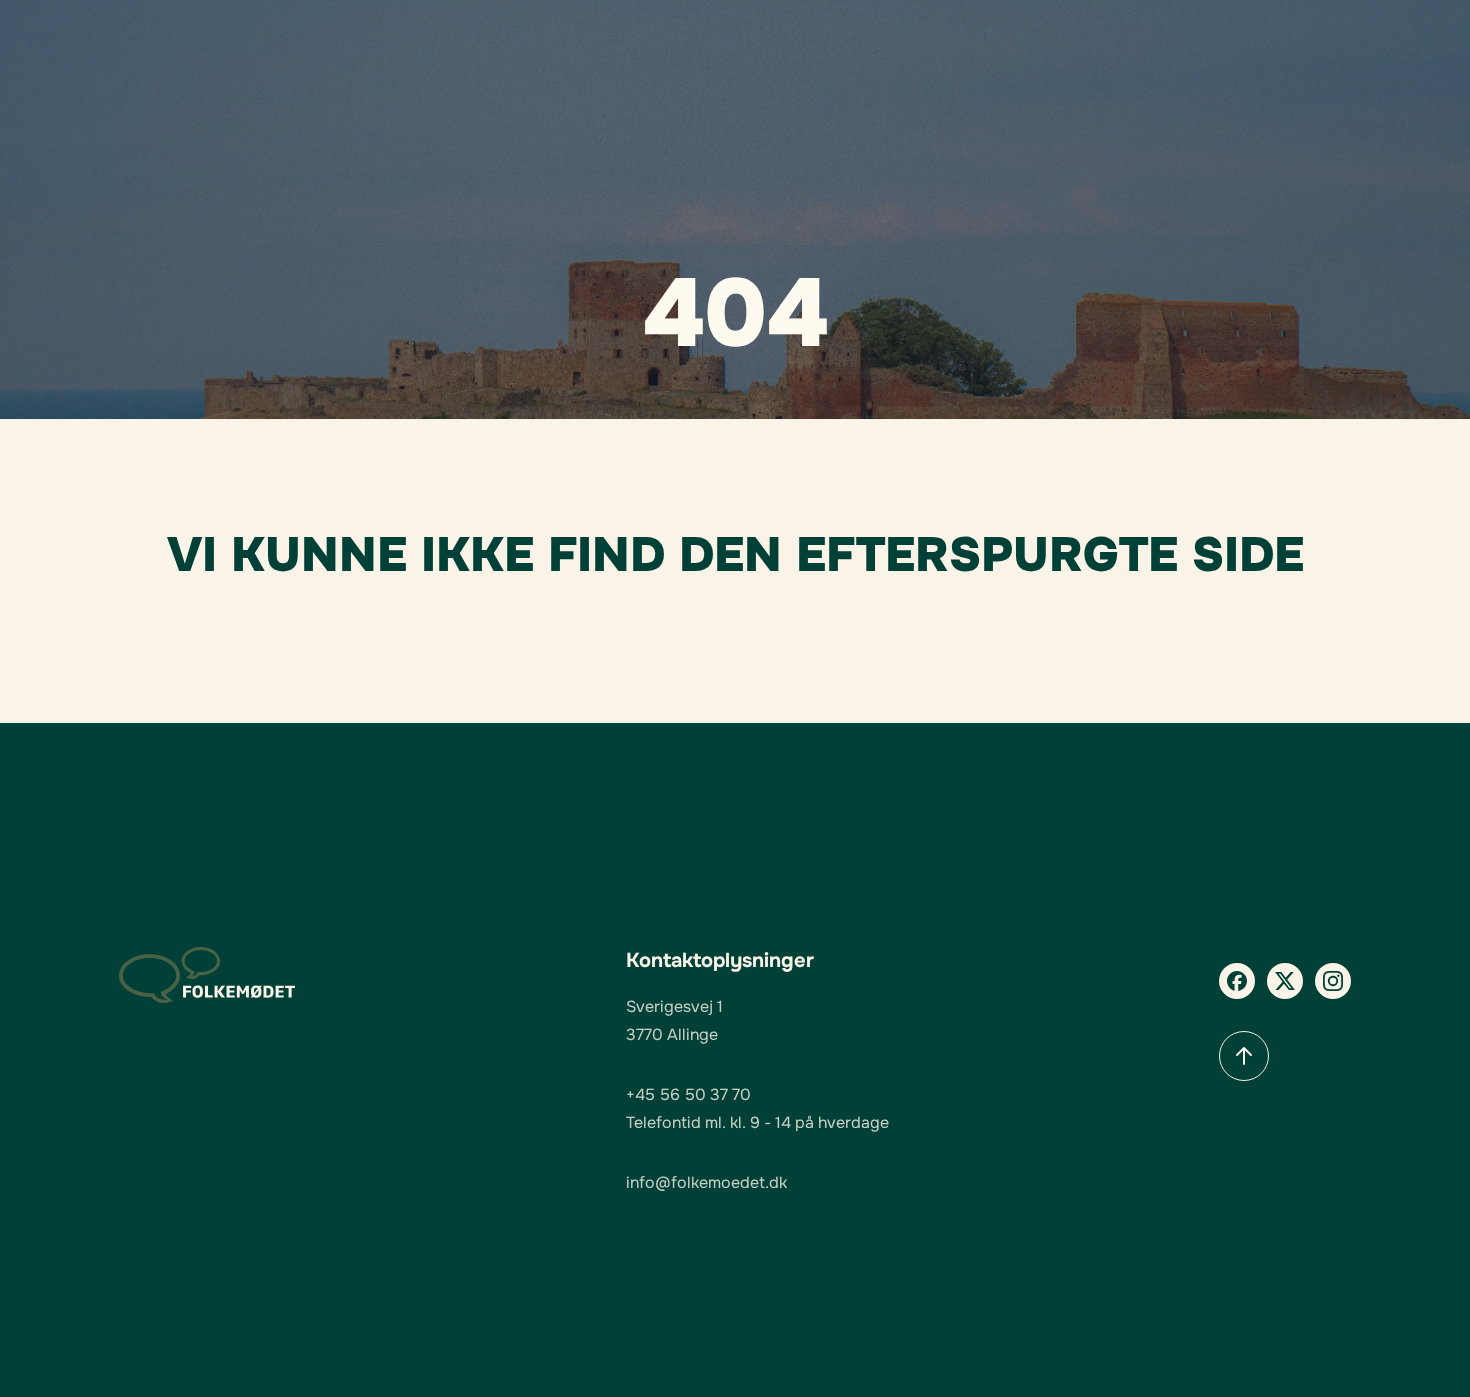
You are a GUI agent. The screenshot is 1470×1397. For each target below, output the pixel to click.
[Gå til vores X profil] (1285, 981)
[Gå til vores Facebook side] (1237, 981)
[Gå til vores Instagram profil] (1333, 981)
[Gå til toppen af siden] (1244, 1056)
